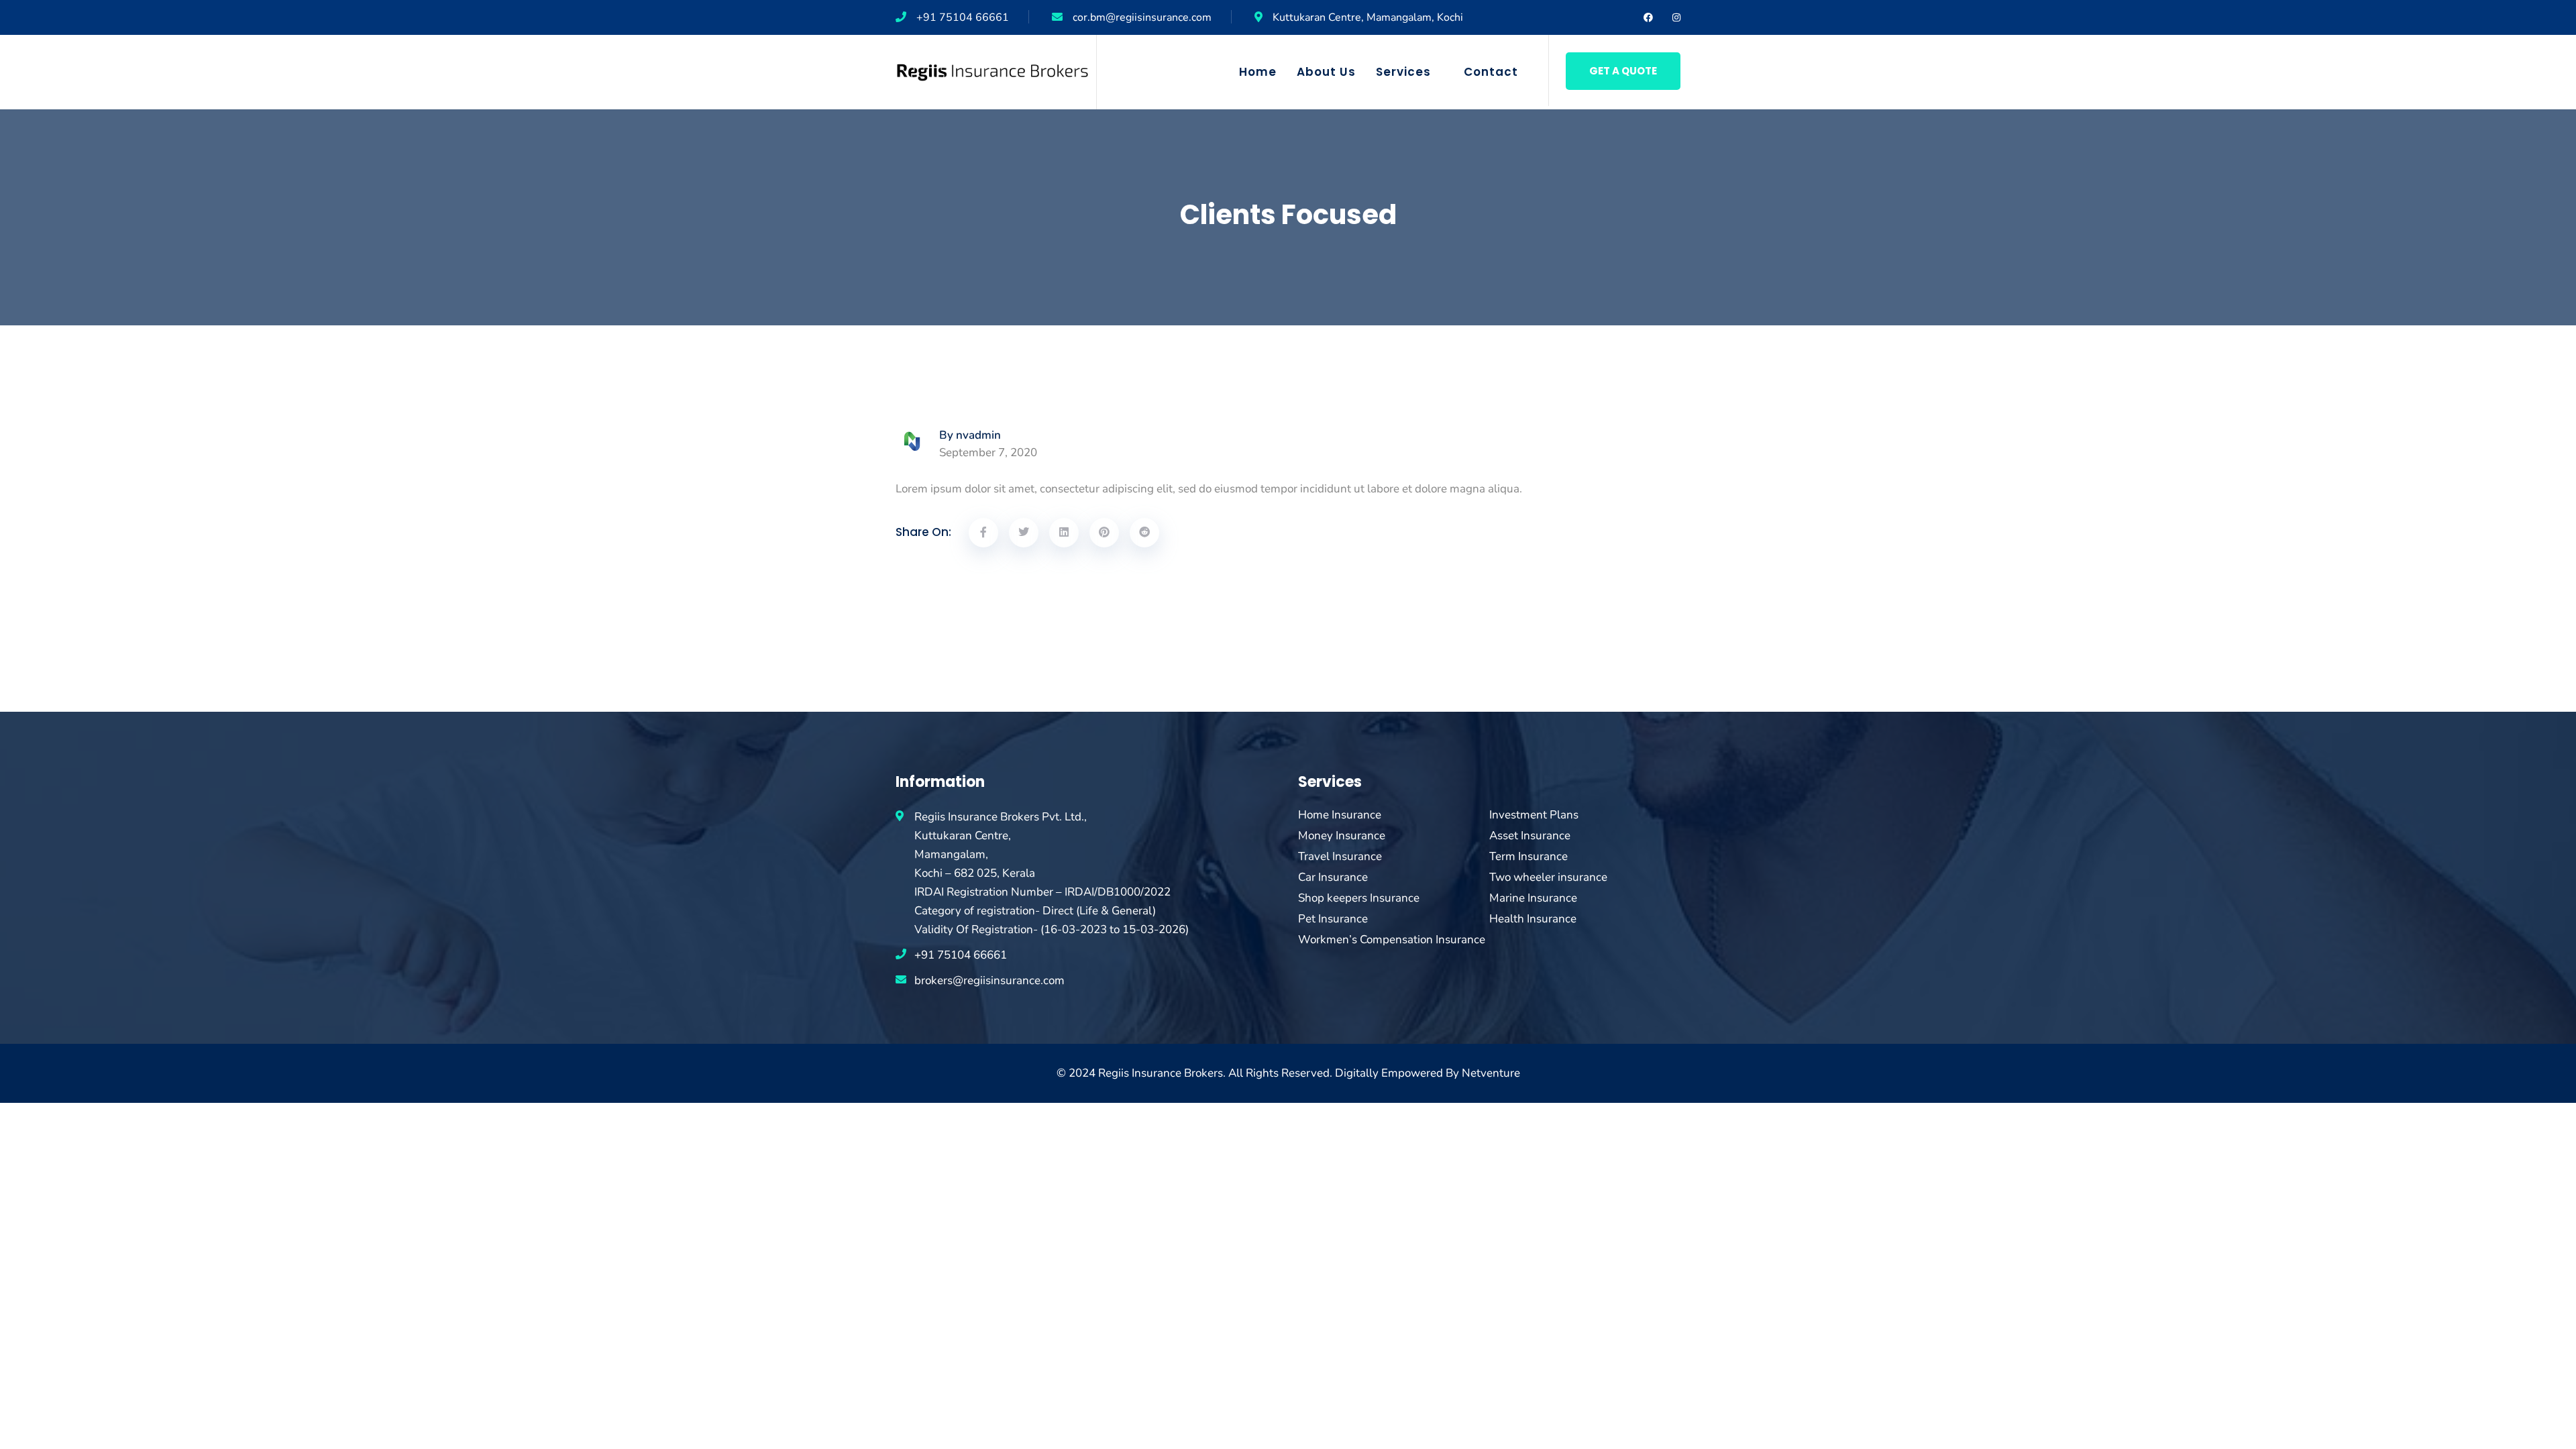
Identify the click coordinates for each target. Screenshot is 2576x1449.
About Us (1326, 72)
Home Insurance (1340, 815)
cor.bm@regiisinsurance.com (1142, 17)
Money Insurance (1342, 836)
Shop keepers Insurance (1359, 898)
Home (1258, 72)
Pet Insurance (1333, 919)
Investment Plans (1534, 815)
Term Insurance (1528, 857)
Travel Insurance (1340, 857)
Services (1403, 72)
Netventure (1491, 1073)
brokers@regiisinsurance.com (989, 980)
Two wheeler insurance (1548, 877)
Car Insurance (1333, 877)
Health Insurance (1533, 919)
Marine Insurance (1533, 898)
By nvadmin (970, 435)
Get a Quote (1623, 71)
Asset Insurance (1530, 836)
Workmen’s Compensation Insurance (1392, 940)
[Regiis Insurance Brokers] (992, 71)
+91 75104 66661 (963, 17)
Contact (1491, 72)
